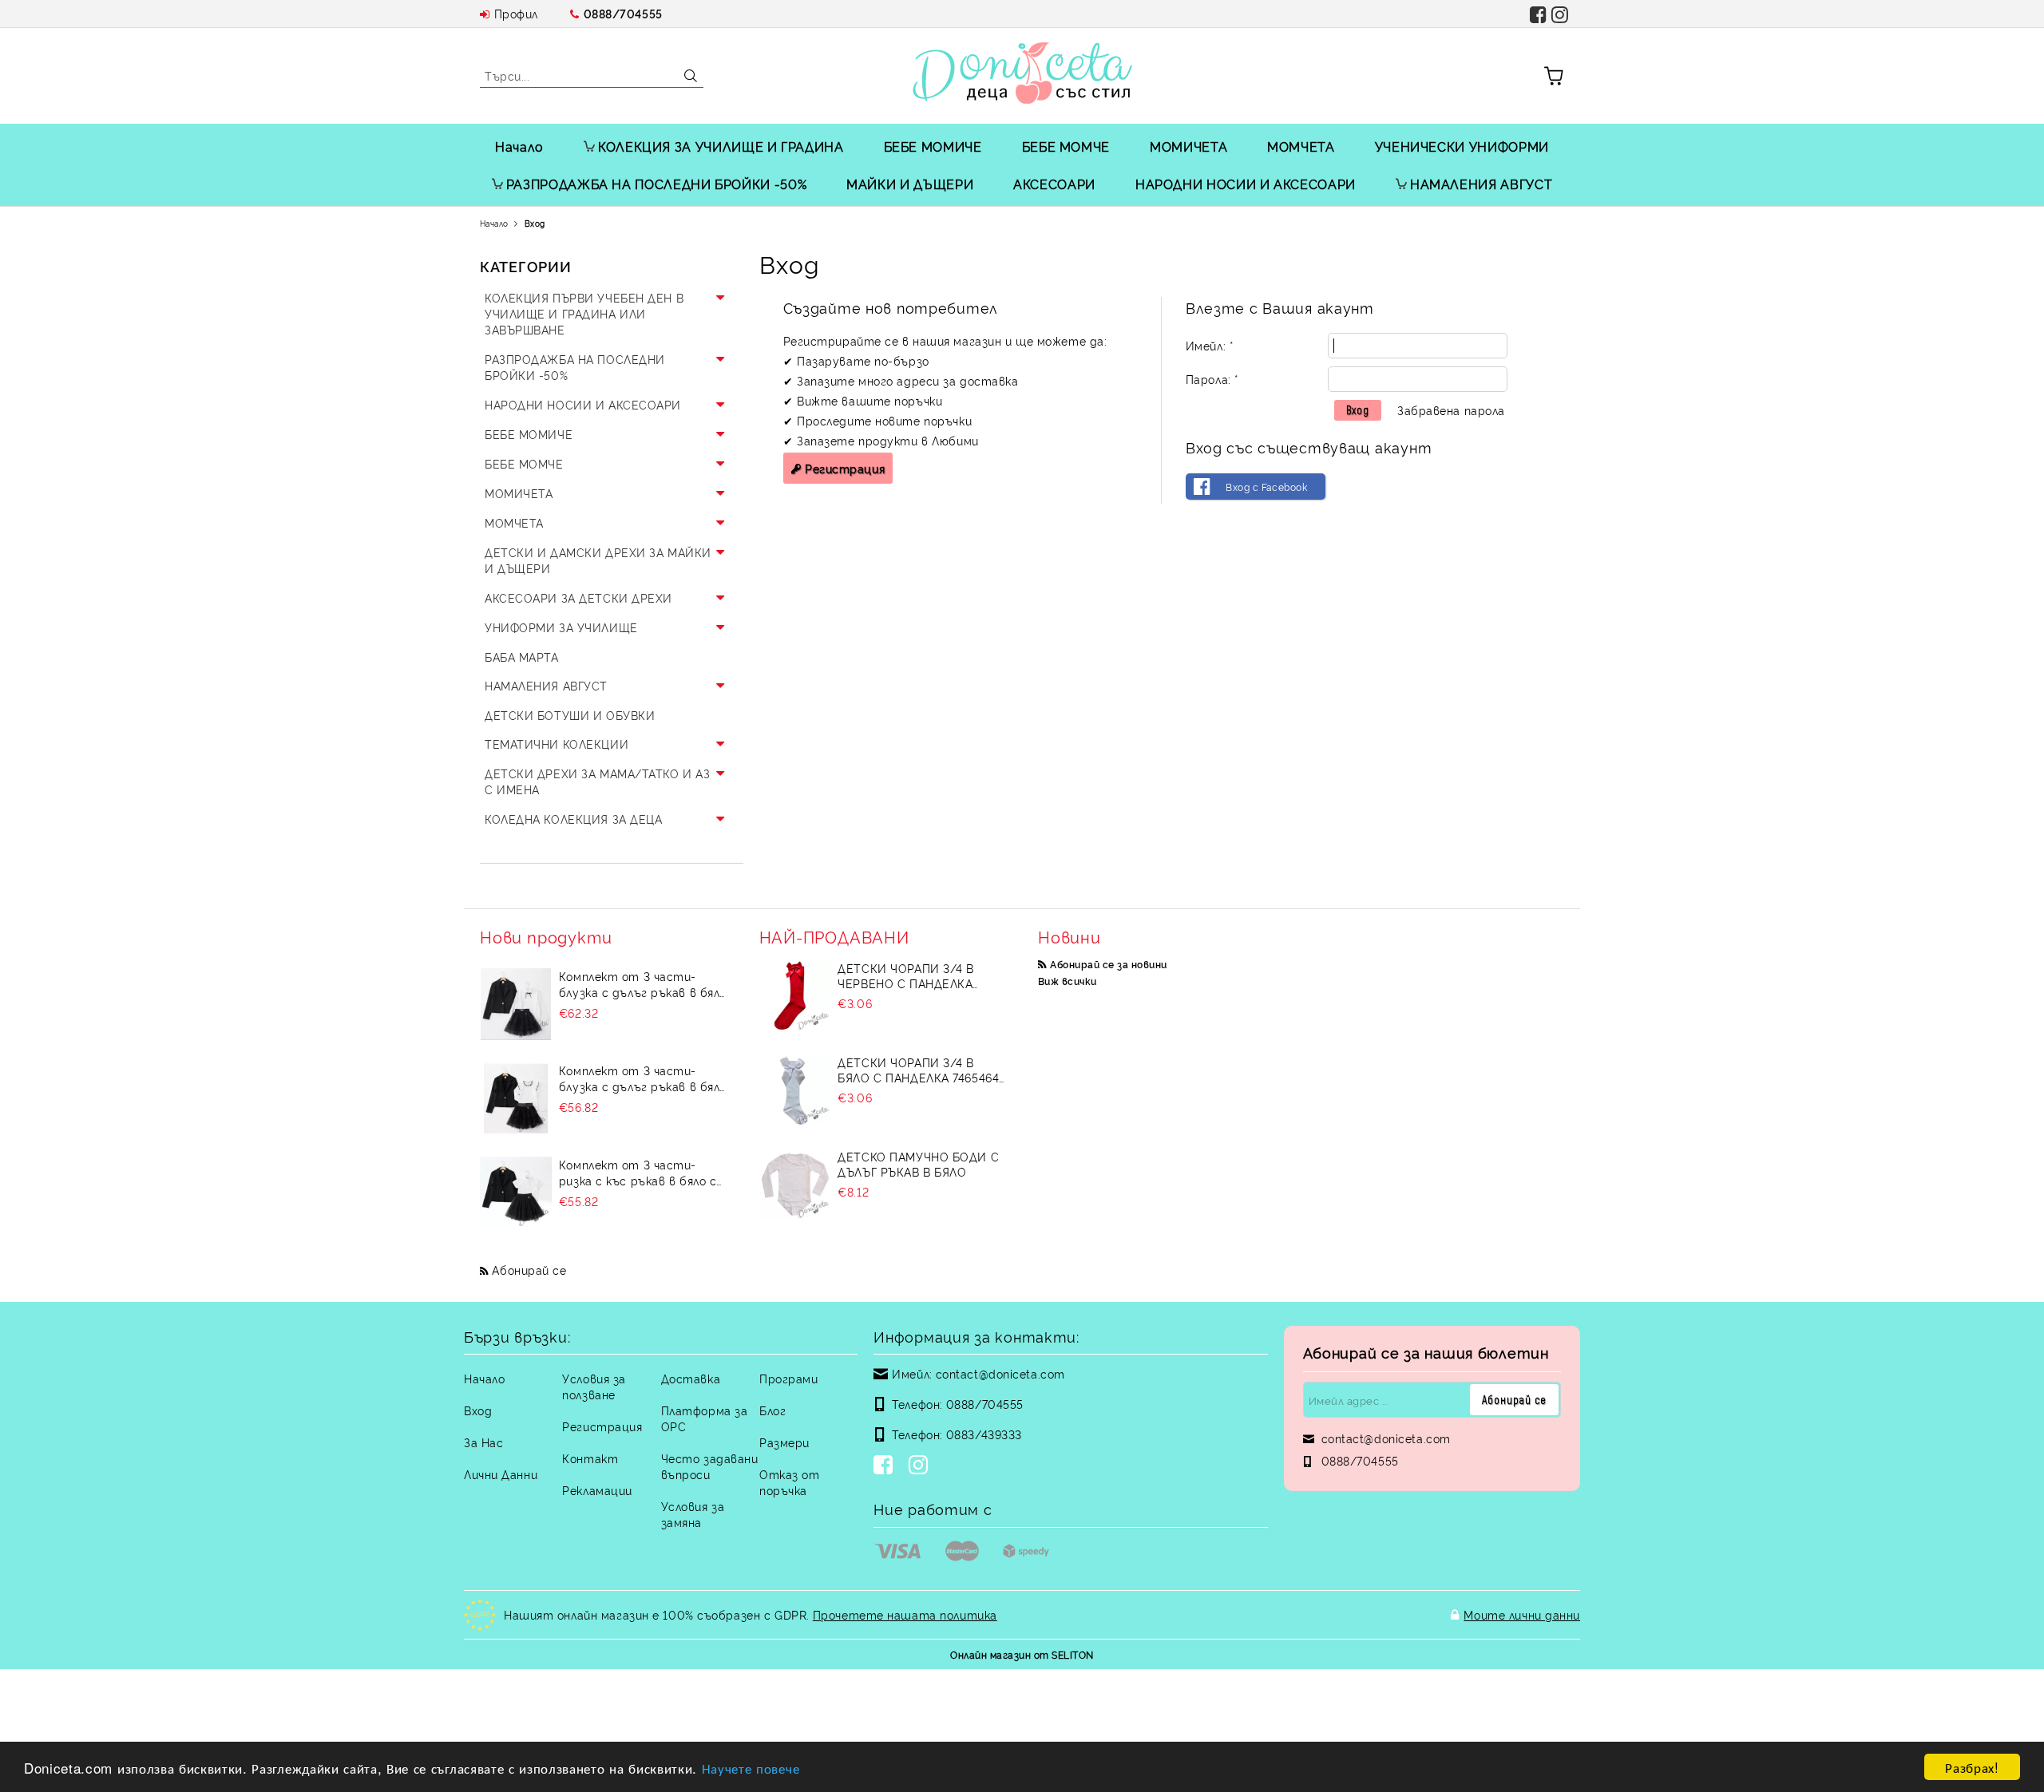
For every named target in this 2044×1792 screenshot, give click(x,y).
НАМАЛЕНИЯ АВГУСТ (1481, 184)
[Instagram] (921, 1466)
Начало (519, 146)
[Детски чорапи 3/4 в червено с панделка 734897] (795, 996)
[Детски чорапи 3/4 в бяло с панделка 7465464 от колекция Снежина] (795, 1090)
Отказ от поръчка (789, 1482)
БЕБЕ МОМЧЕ (1066, 146)
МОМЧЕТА (1301, 146)
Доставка (691, 1378)
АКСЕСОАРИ (1054, 184)
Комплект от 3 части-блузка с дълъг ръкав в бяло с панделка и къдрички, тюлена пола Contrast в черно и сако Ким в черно (643, 984)
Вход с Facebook (1266, 487)
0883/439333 (984, 1434)
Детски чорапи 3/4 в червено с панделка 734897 (906, 975)
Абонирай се (529, 1270)
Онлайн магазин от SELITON (1022, 1654)
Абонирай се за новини (1108, 964)
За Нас (483, 1442)
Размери (784, 1442)
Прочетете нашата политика (905, 1614)
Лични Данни (501, 1474)
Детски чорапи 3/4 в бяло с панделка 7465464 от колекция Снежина (918, 1070)
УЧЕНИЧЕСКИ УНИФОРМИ (1462, 146)
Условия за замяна (693, 1514)
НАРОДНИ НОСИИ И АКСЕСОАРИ (1246, 184)
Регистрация (845, 468)
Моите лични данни (1522, 1614)
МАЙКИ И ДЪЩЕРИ (910, 184)
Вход (478, 1410)
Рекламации (597, 1490)
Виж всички (1068, 981)
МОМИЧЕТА (1188, 146)
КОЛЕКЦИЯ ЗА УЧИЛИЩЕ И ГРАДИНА (721, 146)
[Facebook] (886, 1466)
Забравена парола (1451, 410)
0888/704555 (623, 13)
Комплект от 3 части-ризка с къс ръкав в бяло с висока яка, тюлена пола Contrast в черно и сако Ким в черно (641, 1173)
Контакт (590, 1458)
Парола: (1212, 379)
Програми (788, 1378)
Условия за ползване (594, 1386)
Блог (772, 1410)
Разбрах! (1972, 1767)
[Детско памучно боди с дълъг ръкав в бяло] (795, 1185)
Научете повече (751, 1768)
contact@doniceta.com (1000, 1373)
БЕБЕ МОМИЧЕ (933, 146)
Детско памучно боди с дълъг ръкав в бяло (918, 1164)
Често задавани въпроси (710, 1466)
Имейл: (1209, 345)
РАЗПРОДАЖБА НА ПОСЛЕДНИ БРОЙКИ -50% (656, 184)
